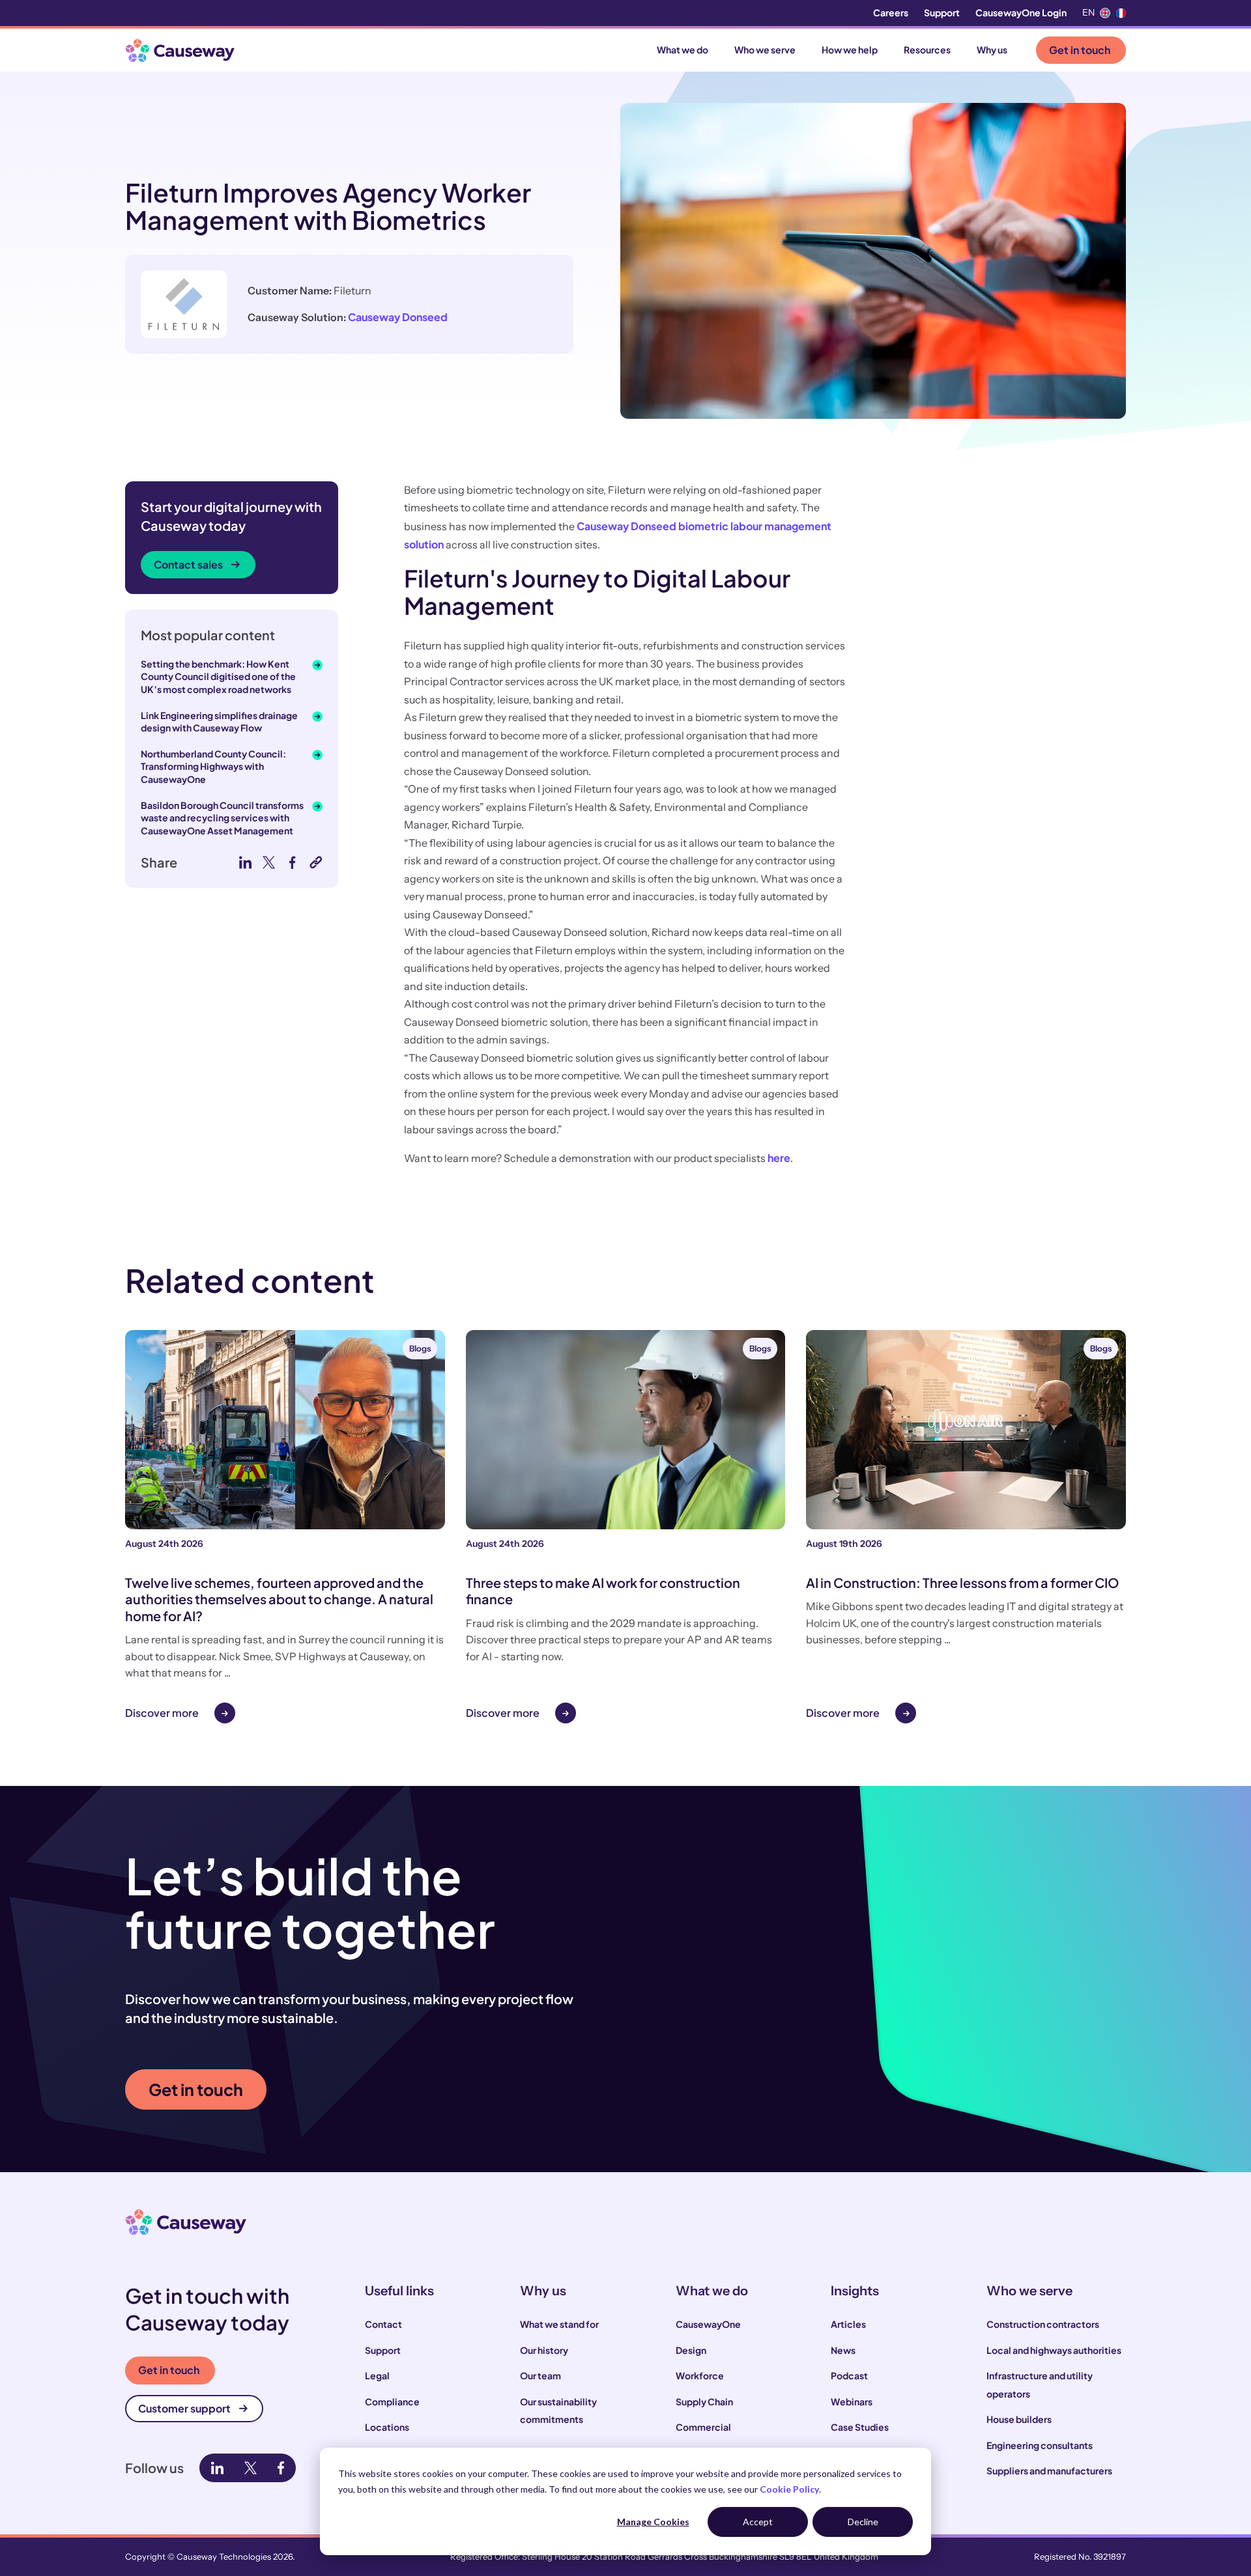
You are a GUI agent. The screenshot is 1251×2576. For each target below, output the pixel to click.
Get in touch (1080, 50)
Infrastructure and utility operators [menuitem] (1040, 2385)
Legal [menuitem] (377, 2375)
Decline (863, 2522)
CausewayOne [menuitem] (708, 2324)
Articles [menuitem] (848, 2324)
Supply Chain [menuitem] (704, 2401)
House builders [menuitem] (1019, 2419)
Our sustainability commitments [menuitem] (558, 2411)
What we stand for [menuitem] (559, 2324)
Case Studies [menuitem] (860, 2427)
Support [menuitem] (942, 12)
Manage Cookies (653, 2522)
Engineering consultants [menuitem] (1040, 2445)
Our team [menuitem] (540, 2375)
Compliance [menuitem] (392, 2401)
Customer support (184, 2408)
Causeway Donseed (398, 317)
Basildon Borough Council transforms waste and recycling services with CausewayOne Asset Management (222, 818)
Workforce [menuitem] (700, 2375)
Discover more (162, 1713)
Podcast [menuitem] (849, 2375)
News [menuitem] (843, 2350)
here (779, 1158)
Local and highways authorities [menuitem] (1054, 2350)
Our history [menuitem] (544, 2350)
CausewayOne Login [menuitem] (1021, 12)
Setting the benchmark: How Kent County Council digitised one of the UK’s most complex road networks (218, 676)
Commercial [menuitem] (703, 2427)
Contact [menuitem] (383, 2324)
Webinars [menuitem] (852, 2401)
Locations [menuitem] (387, 2427)
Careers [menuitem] (891, 12)
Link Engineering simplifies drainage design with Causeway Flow (219, 722)
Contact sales (188, 564)
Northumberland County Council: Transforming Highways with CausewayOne (213, 766)
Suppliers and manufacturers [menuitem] (1049, 2470)
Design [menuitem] (691, 2350)
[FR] (1121, 13)
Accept (758, 2522)
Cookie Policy (789, 2489)
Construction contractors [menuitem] (1043, 2324)
